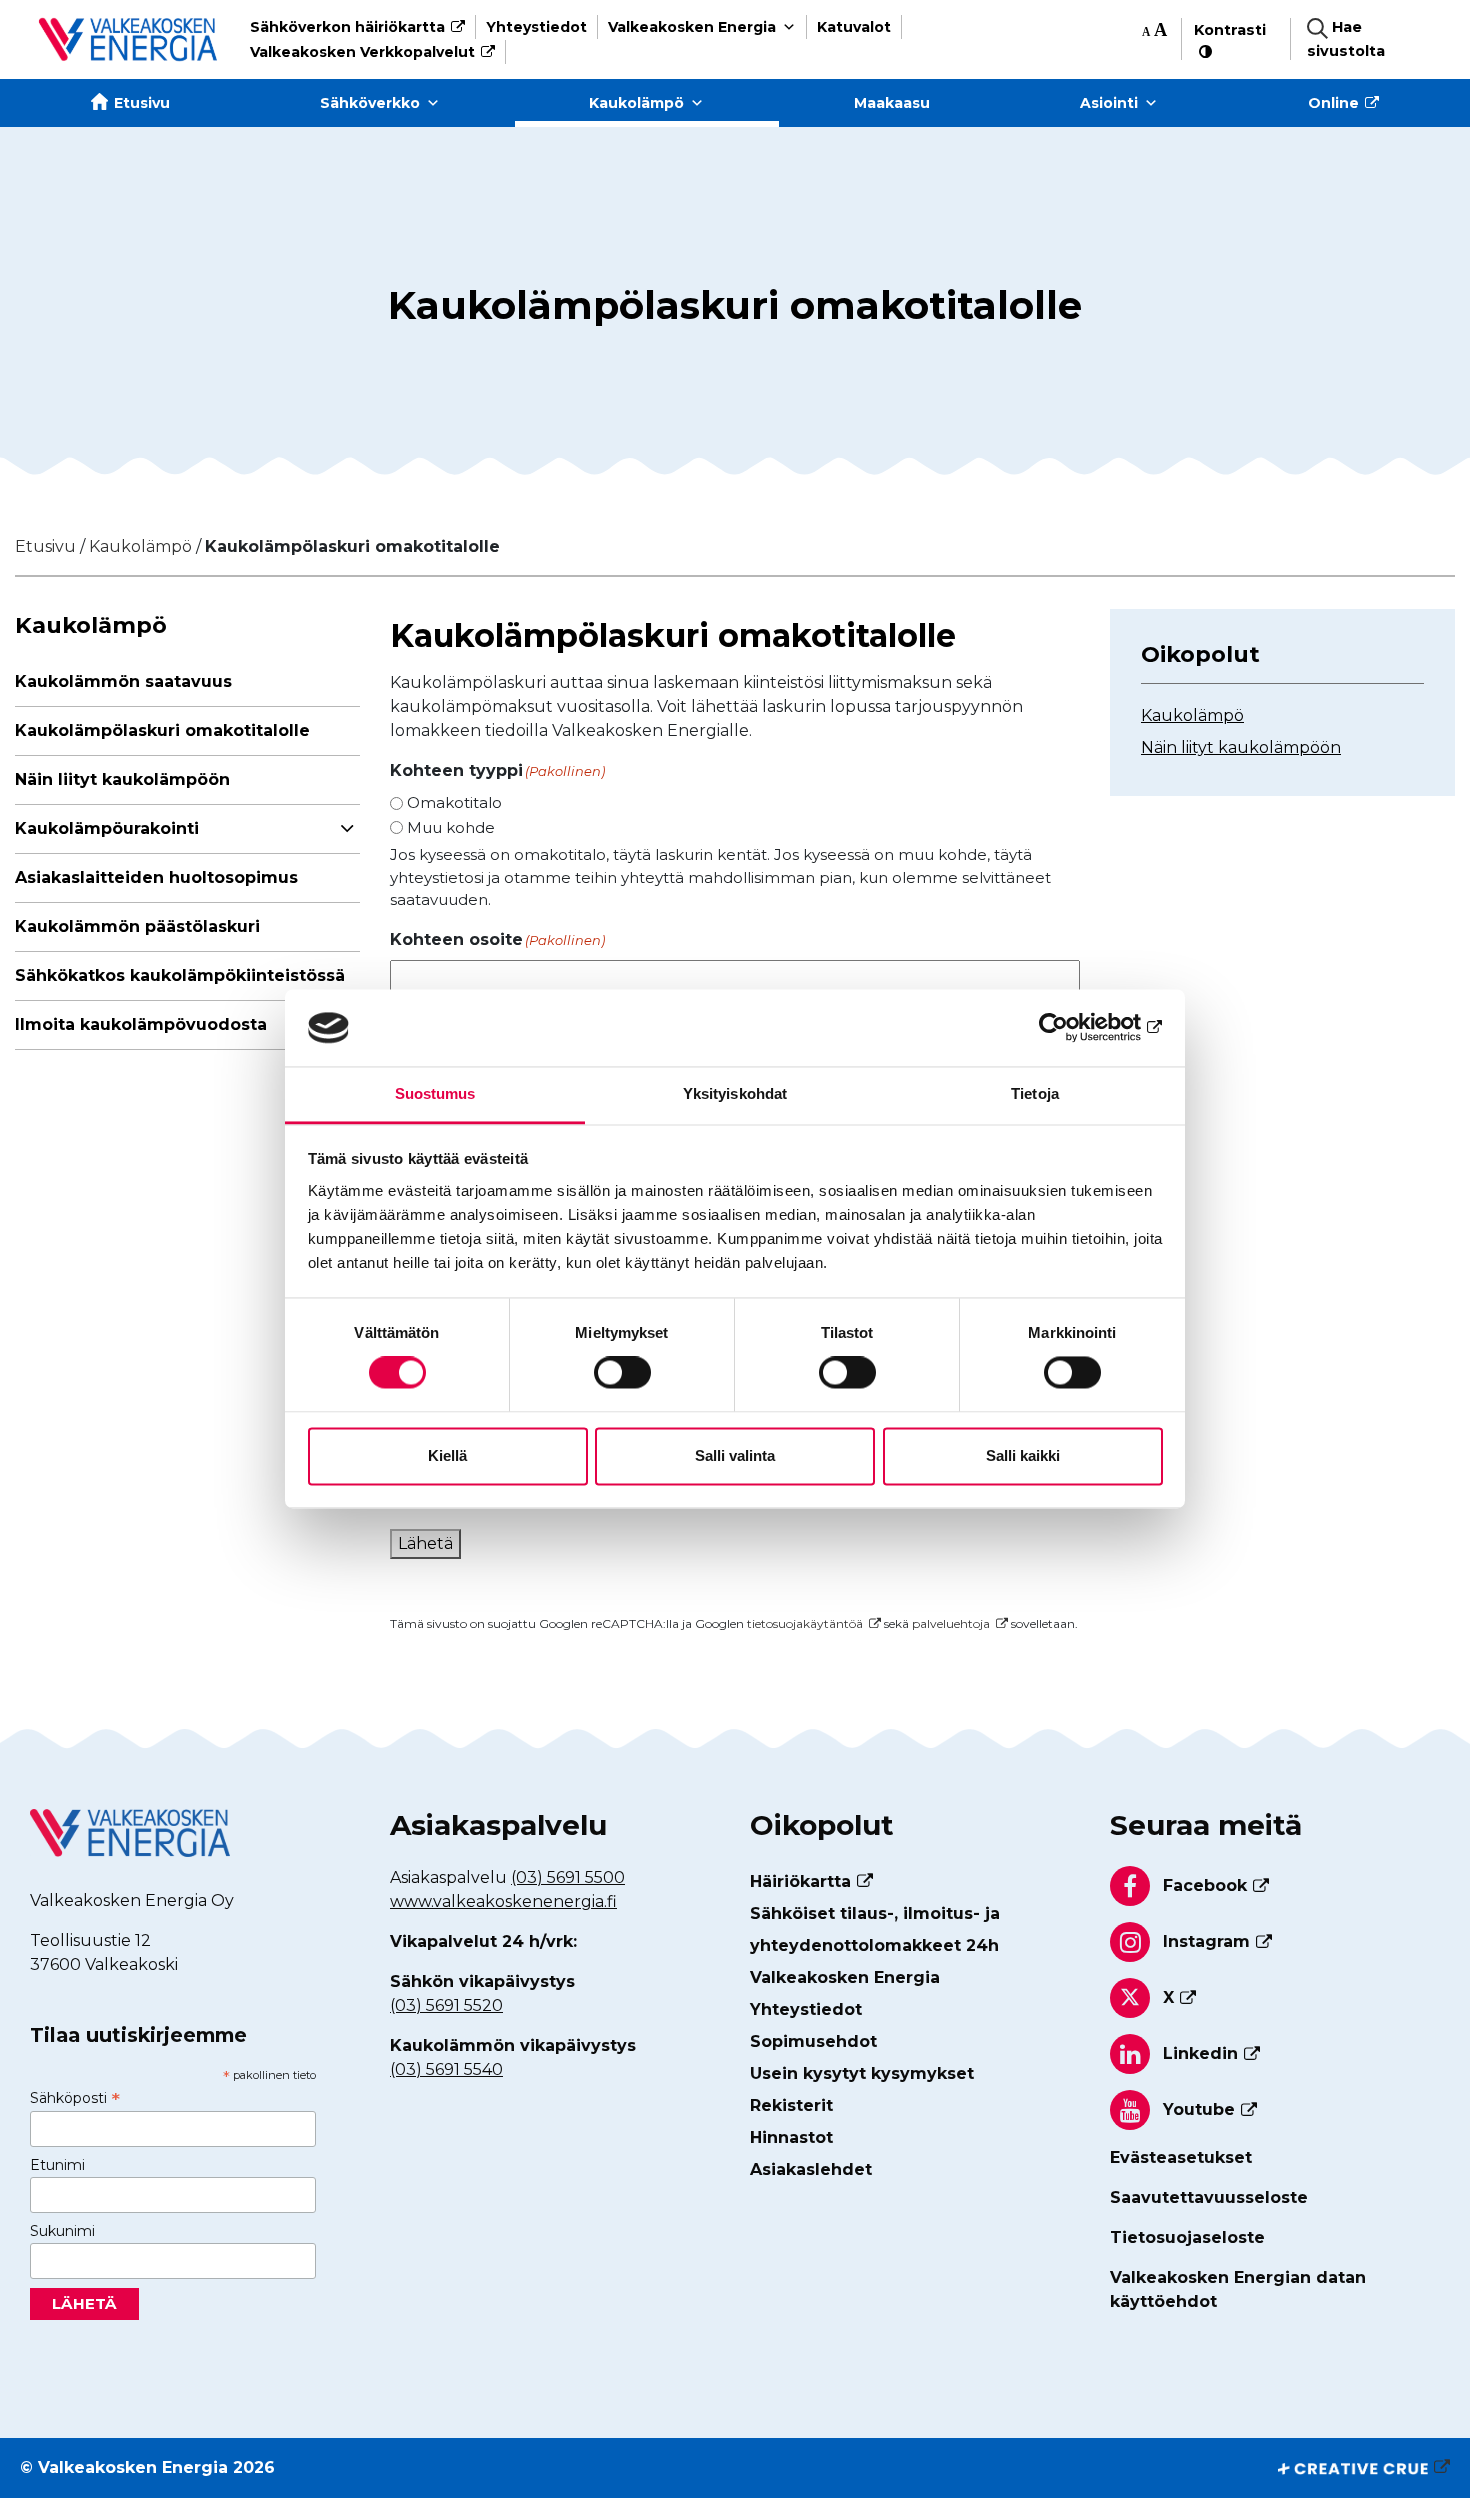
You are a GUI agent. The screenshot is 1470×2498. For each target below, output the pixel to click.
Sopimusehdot (813, 2041)
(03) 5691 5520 (446, 2005)
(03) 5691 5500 (568, 1877)
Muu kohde (451, 827)
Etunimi (57, 2165)
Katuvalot (854, 27)
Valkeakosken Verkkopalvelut (362, 52)
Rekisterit (791, 2105)
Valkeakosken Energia (692, 27)
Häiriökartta (800, 1881)
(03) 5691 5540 (446, 2069)
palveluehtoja (951, 1623)
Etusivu (142, 103)
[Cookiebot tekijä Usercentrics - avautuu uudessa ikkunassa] (1075, 1028)
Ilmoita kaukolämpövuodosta (141, 1024)
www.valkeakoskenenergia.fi (503, 1901)
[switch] (622, 1373)
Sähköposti (75, 2098)
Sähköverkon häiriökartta (347, 27)
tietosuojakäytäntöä (805, 1623)
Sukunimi (62, 2231)
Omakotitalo (454, 802)
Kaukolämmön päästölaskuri (137, 926)
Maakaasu (892, 103)
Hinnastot (791, 2137)
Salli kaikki (1023, 1455)
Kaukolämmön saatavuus (123, 681)
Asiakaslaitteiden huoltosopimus (156, 877)
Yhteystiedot (536, 27)
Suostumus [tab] (435, 1093)
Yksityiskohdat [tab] (735, 1093)
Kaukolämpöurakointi (107, 828)
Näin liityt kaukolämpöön (122, 779)
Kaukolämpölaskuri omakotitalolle (162, 730)
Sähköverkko (370, 103)
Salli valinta (735, 1455)
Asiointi (1109, 103)
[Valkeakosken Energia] (128, 39)
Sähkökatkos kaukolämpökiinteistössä (180, 975)
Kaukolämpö (636, 103)
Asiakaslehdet (811, 2169)
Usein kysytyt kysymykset (862, 2073)
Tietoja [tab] (1035, 1093)
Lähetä (425, 1543)
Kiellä (447, 1455)
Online (1333, 103)
